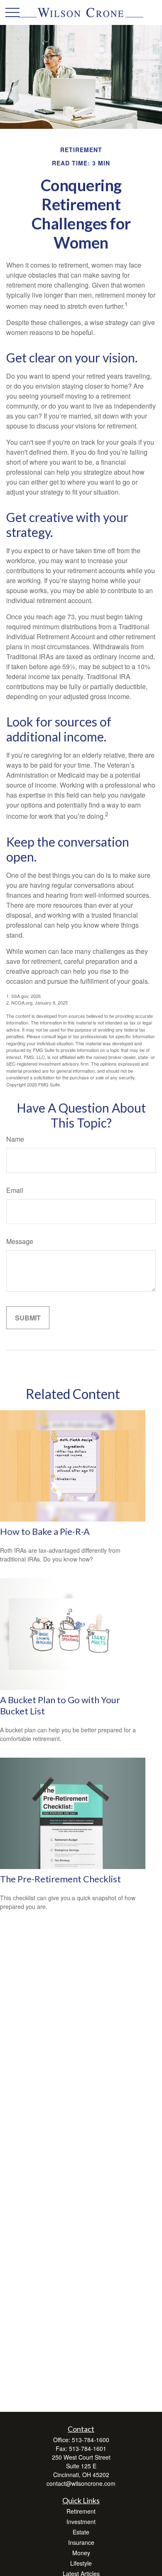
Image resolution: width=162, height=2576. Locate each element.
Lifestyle (81, 2563)
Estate (81, 2532)
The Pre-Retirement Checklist (60, 1879)
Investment (81, 2522)
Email (15, 1190)
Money (81, 2553)
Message (20, 1241)
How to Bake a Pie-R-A (45, 1531)
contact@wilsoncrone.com (81, 2483)
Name (15, 1139)
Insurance (81, 2542)
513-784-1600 (91, 2440)
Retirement (81, 2511)
